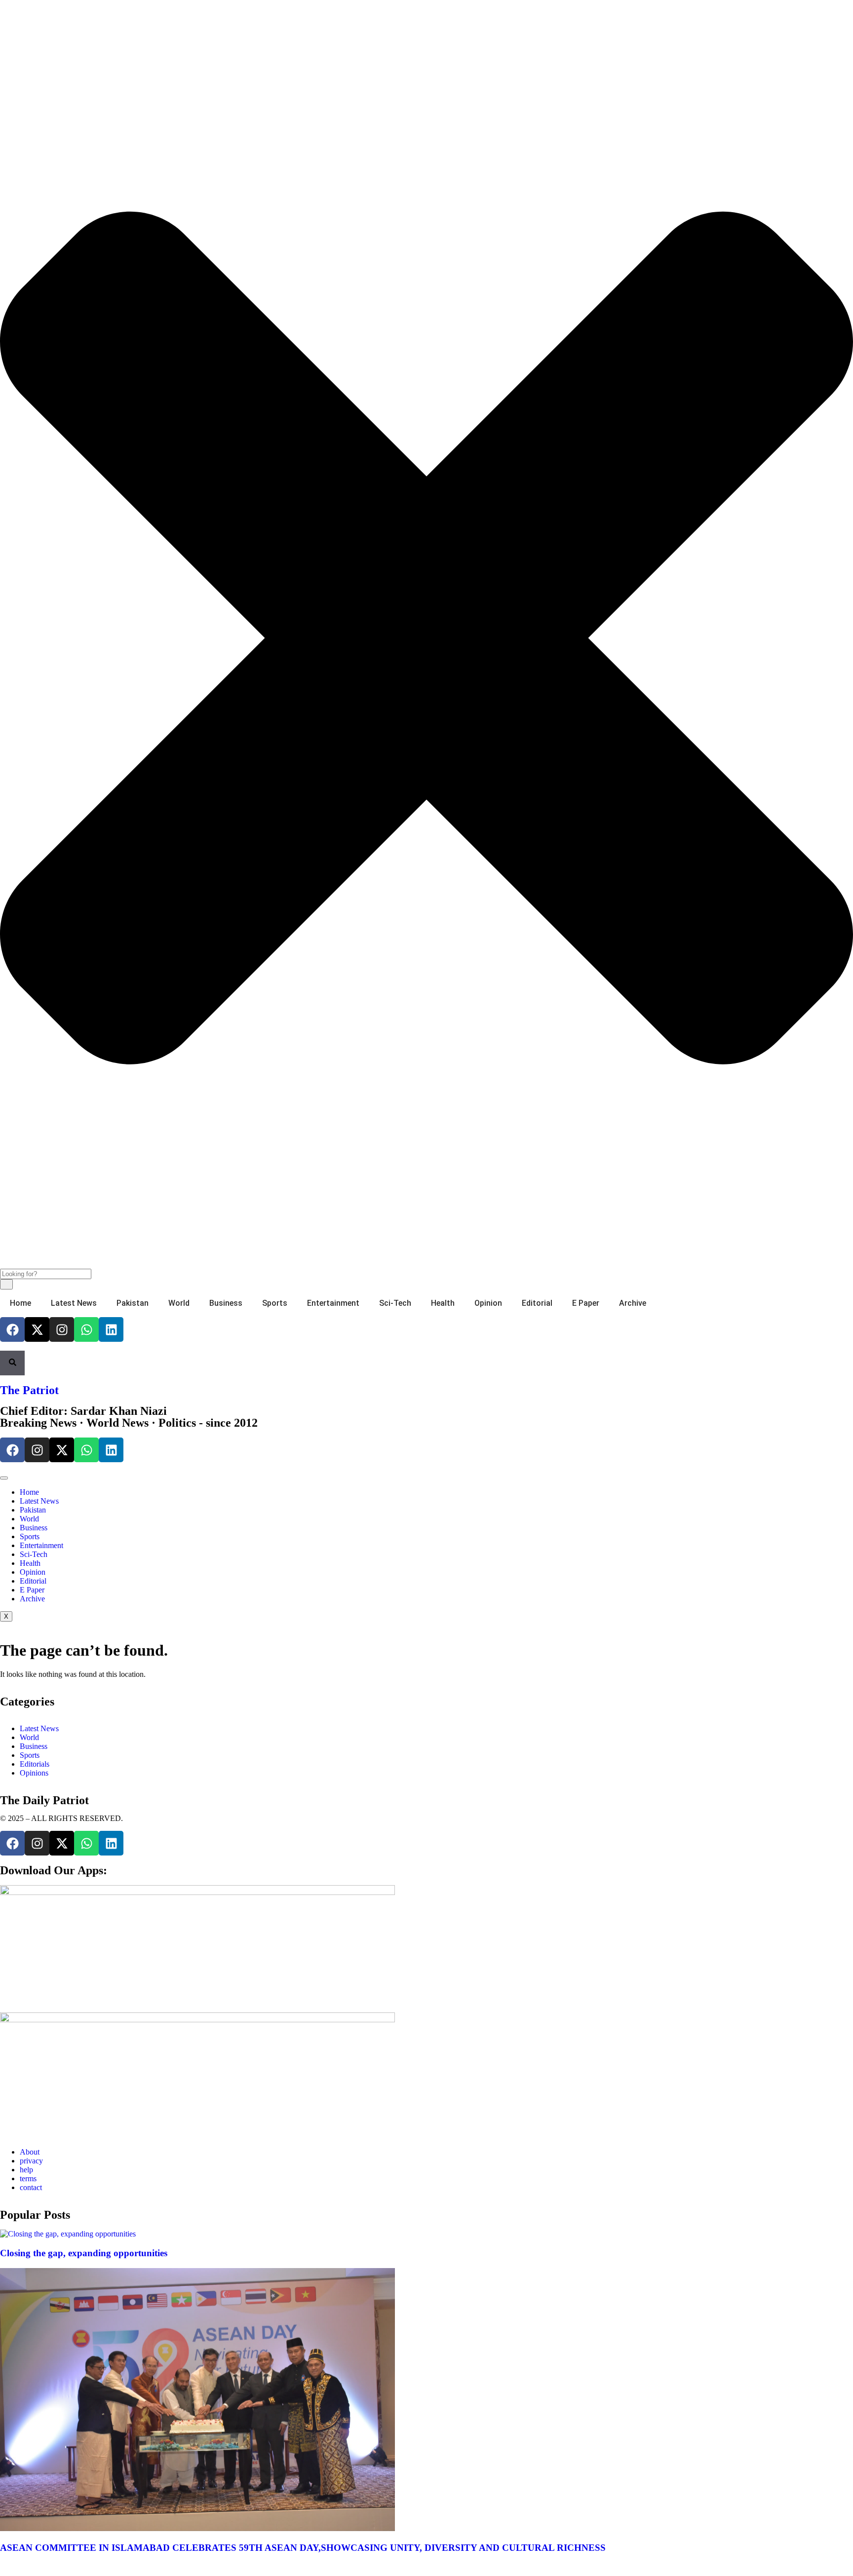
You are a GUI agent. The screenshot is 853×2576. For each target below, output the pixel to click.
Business (226, 1303)
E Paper (586, 1303)
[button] (3, 13)
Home (20, 1303)
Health (443, 1303)
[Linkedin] (111, 1329)
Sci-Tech (395, 1303)
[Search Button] (12, 1363)
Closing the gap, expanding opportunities (84, 2253)
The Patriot (29, 1390)
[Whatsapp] (86, 1329)
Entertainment (333, 1303)
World (179, 1303)
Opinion (488, 1303)
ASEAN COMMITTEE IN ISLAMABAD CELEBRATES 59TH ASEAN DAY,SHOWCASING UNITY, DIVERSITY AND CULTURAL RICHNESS (303, 2548)
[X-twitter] (37, 1329)
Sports (275, 1303)
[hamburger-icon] (4, 1478)
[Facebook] (12, 1329)
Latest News (74, 1303)
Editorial (537, 1303)
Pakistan (133, 1303)
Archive (633, 1303)
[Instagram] (62, 1329)
